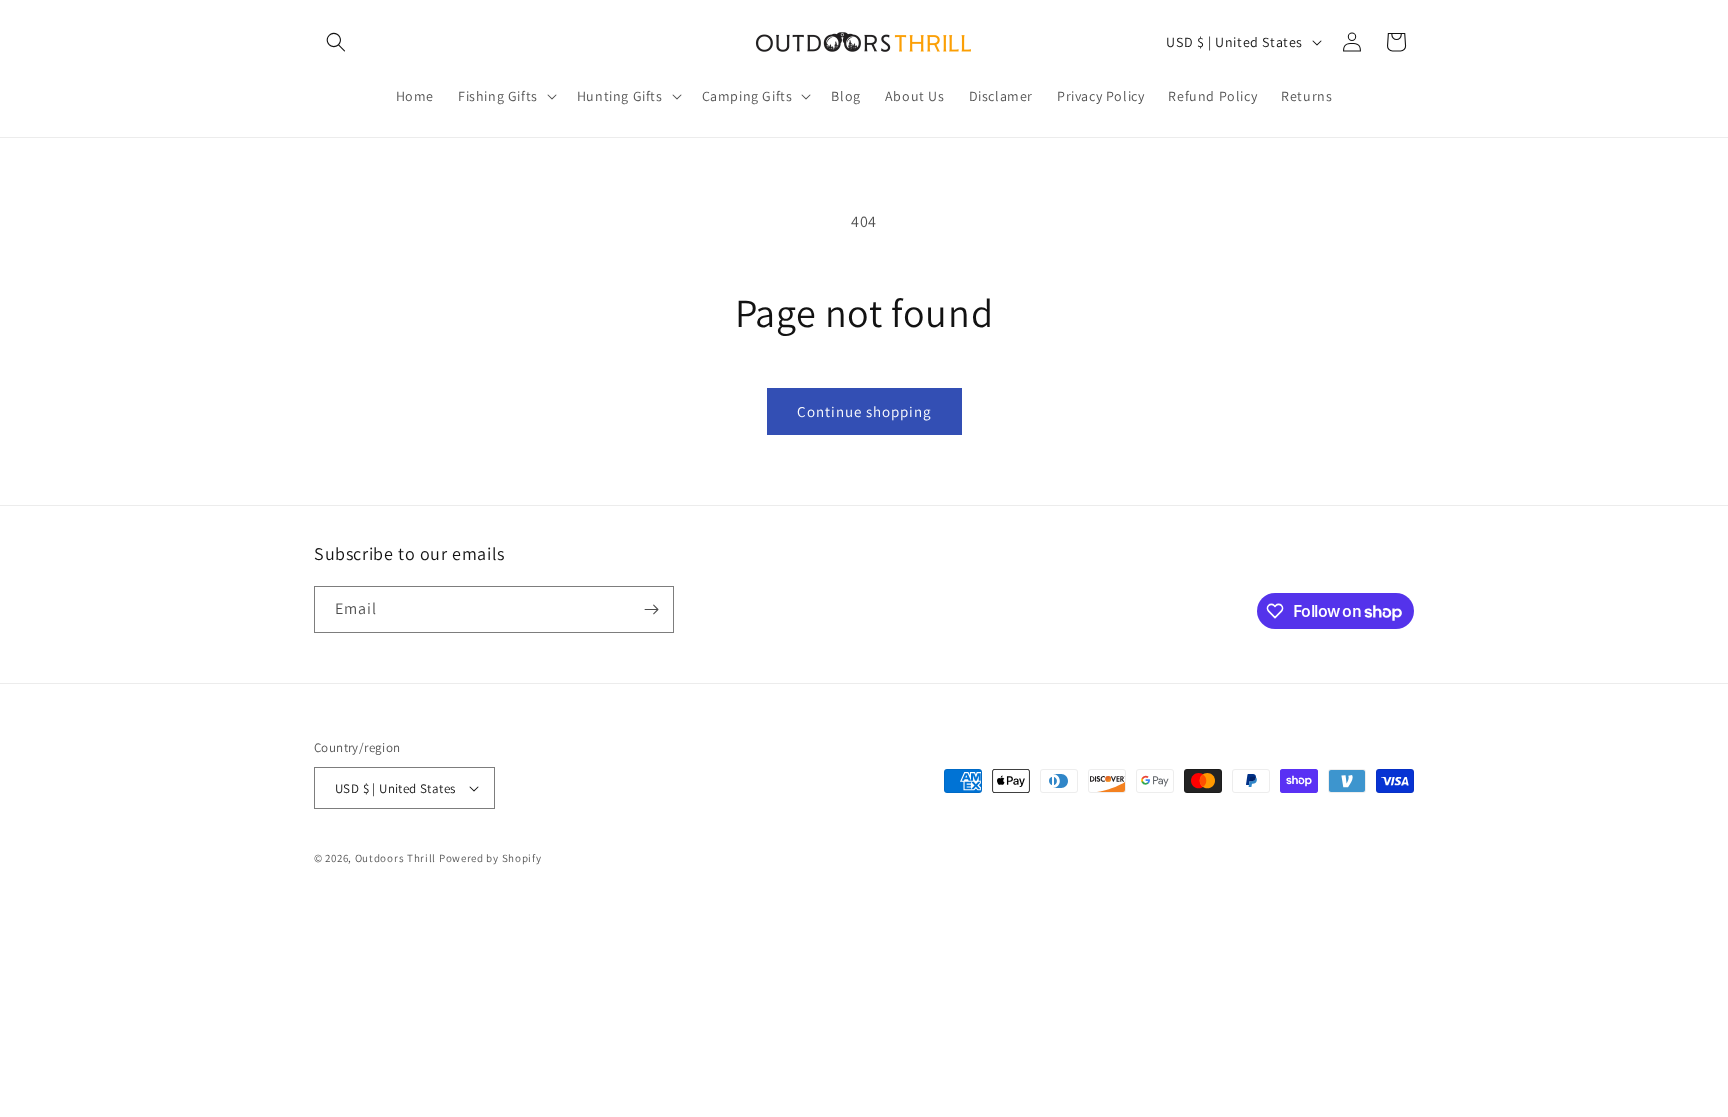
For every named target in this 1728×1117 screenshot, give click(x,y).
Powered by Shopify (490, 858)
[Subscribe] (651, 609)
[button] (336, 42)
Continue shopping (864, 411)
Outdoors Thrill (396, 858)
